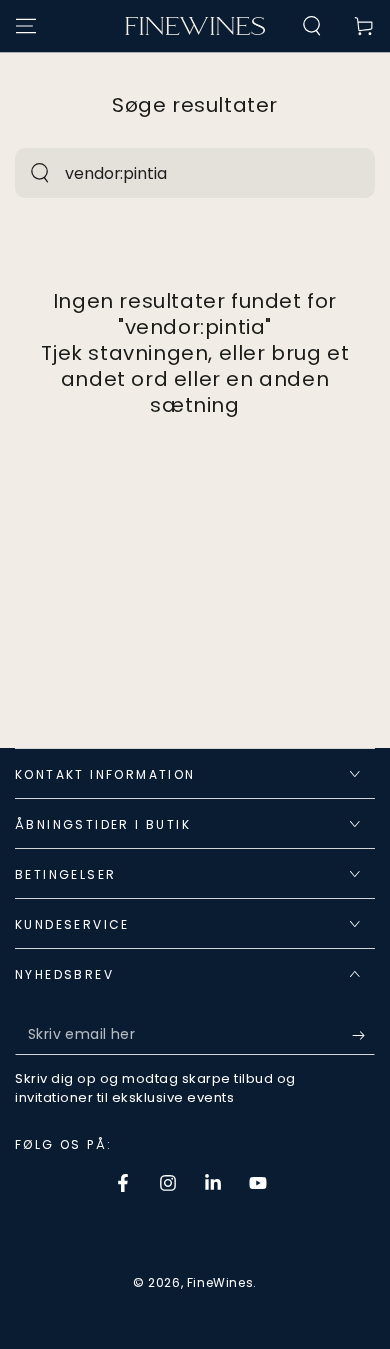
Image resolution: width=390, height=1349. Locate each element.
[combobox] (173, 173)
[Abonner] (363, 1035)
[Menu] (26, 26)
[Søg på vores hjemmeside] (40, 173)
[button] (312, 26)
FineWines (220, 1282)
